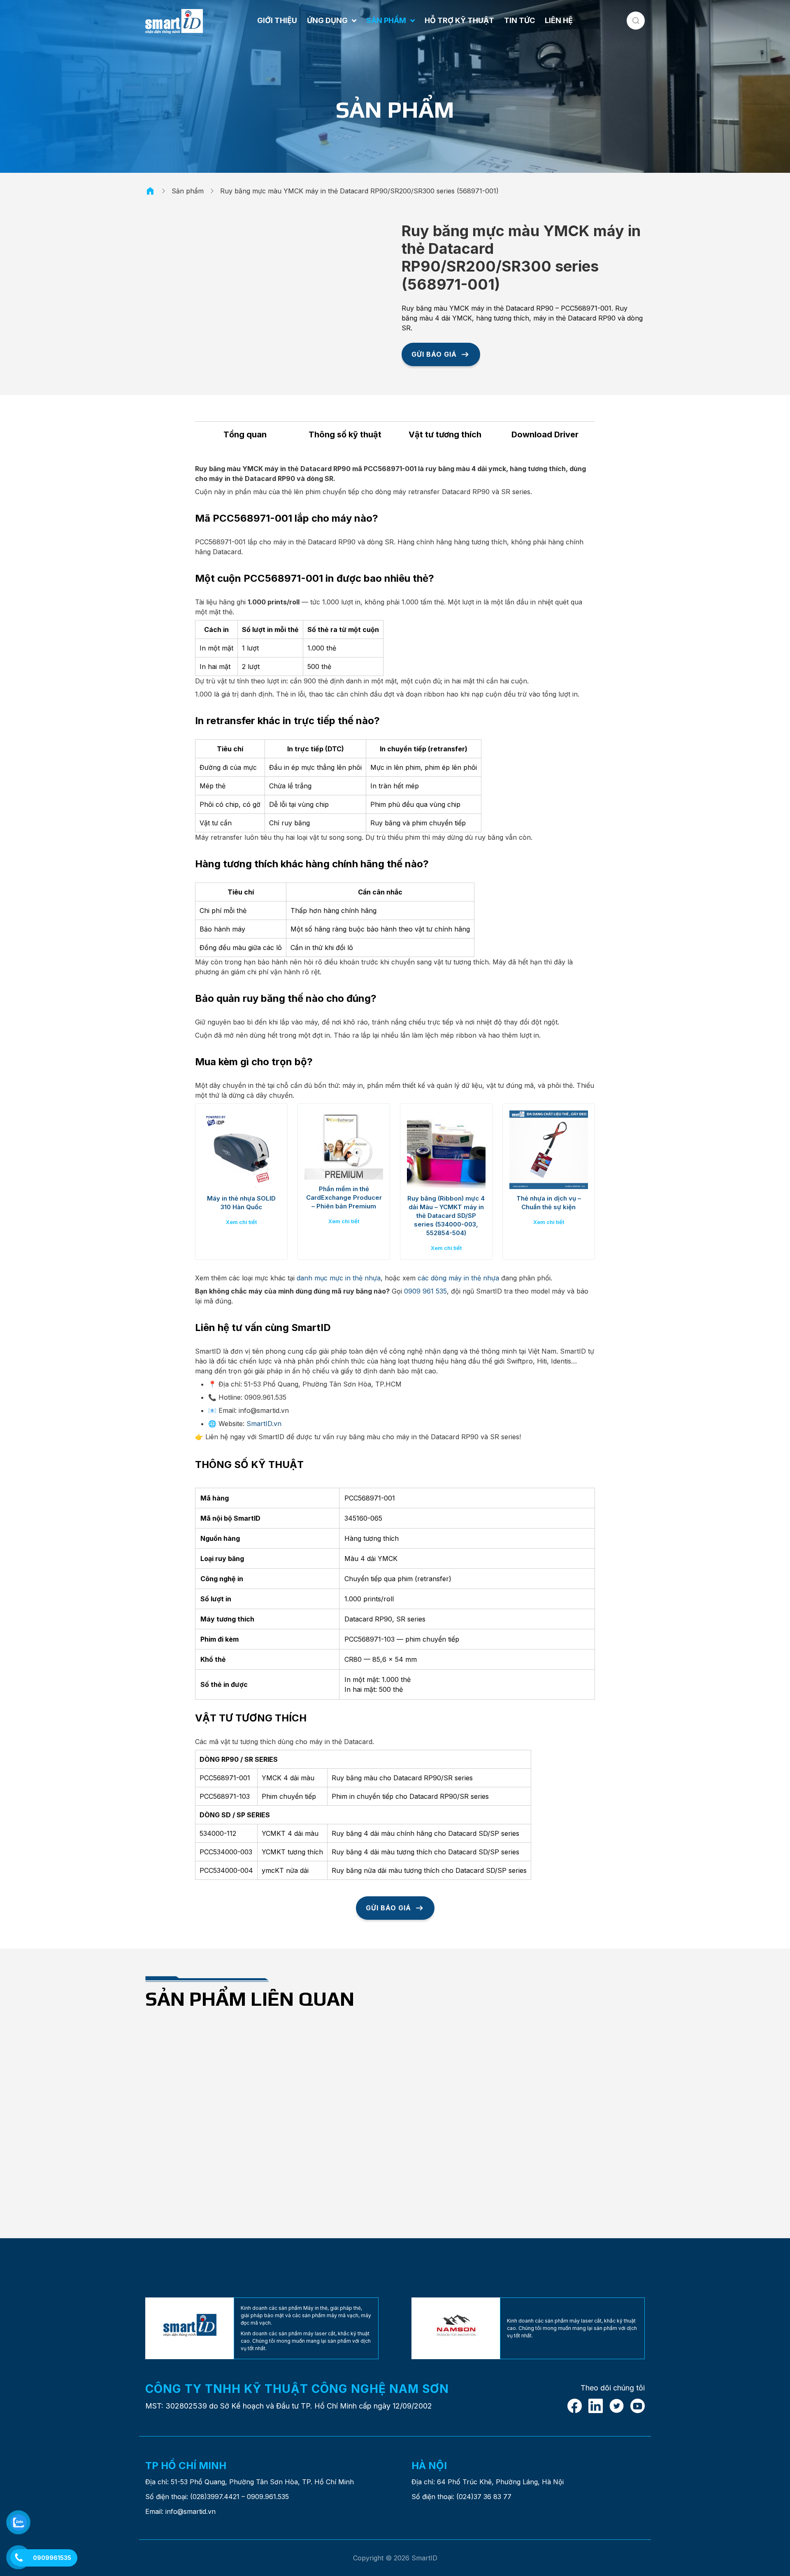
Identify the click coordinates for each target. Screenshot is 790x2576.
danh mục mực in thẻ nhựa (339, 1278)
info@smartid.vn (191, 2511)
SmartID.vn (264, 1424)
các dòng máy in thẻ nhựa (458, 1278)
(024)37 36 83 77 (484, 2497)
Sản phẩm (188, 191)
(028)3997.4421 (215, 2497)
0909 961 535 (425, 1291)
